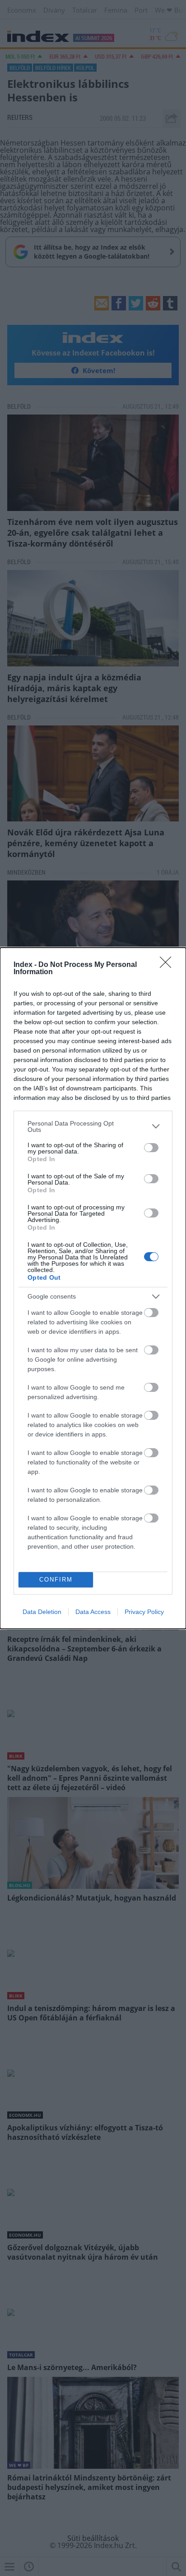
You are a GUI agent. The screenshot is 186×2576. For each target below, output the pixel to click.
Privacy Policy (144, 1612)
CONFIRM (56, 1580)
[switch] (151, 1148)
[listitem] (93, 1126)
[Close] (168, 965)
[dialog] (93, 1288)
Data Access (93, 1612)
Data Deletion (42, 1612)
